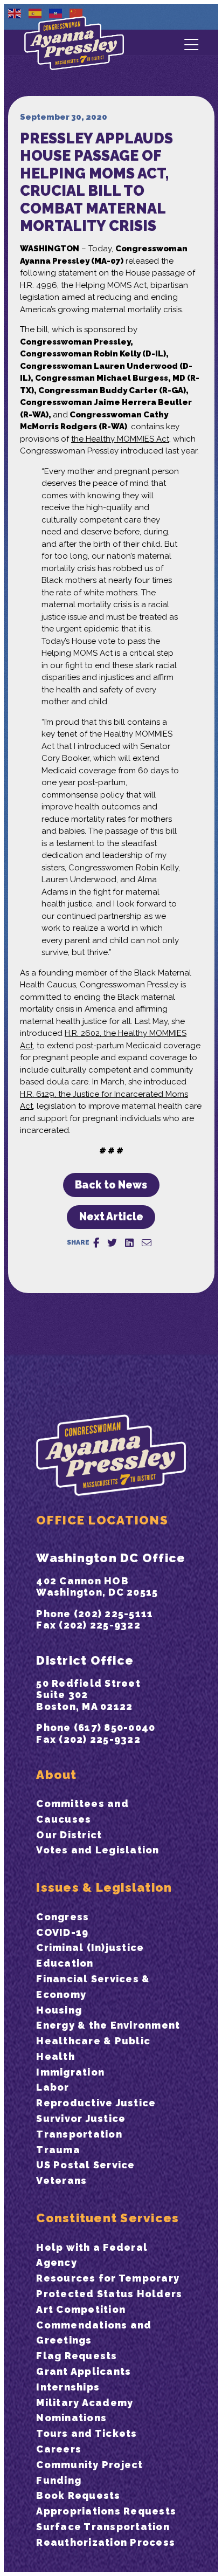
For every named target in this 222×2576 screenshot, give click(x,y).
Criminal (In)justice (90, 1948)
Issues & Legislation (104, 1887)
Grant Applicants (84, 2371)
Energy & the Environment (108, 2025)
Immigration (70, 2072)
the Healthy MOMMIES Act (120, 439)
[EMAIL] (147, 1243)
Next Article (111, 1217)
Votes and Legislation (98, 1850)
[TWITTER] (112, 1243)
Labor (53, 2087)
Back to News (111, 1185)
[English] (15, 13)
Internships (68, 2387)
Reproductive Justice (96, 2103)
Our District (69, 1835)
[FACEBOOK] (96, 1243)
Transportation (79, 2134)
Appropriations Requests (106, 2511)
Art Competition (81, 2309)
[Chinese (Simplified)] (77, 13)
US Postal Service (85, 2165)
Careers (59, 2449)
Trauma (58, 2150)
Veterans (61, 2180)
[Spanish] (36, 13)
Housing (59, 2010)
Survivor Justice (81, 2118)
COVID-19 (62, 1932)
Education (65, 1963)
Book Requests (78, 2495)
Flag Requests (77, 2356)
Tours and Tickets (86, 2433)
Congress (63, 1917)
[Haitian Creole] (56, 13)
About (56, 1775)
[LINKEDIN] (129, 1243)
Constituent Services (107, 2218)
